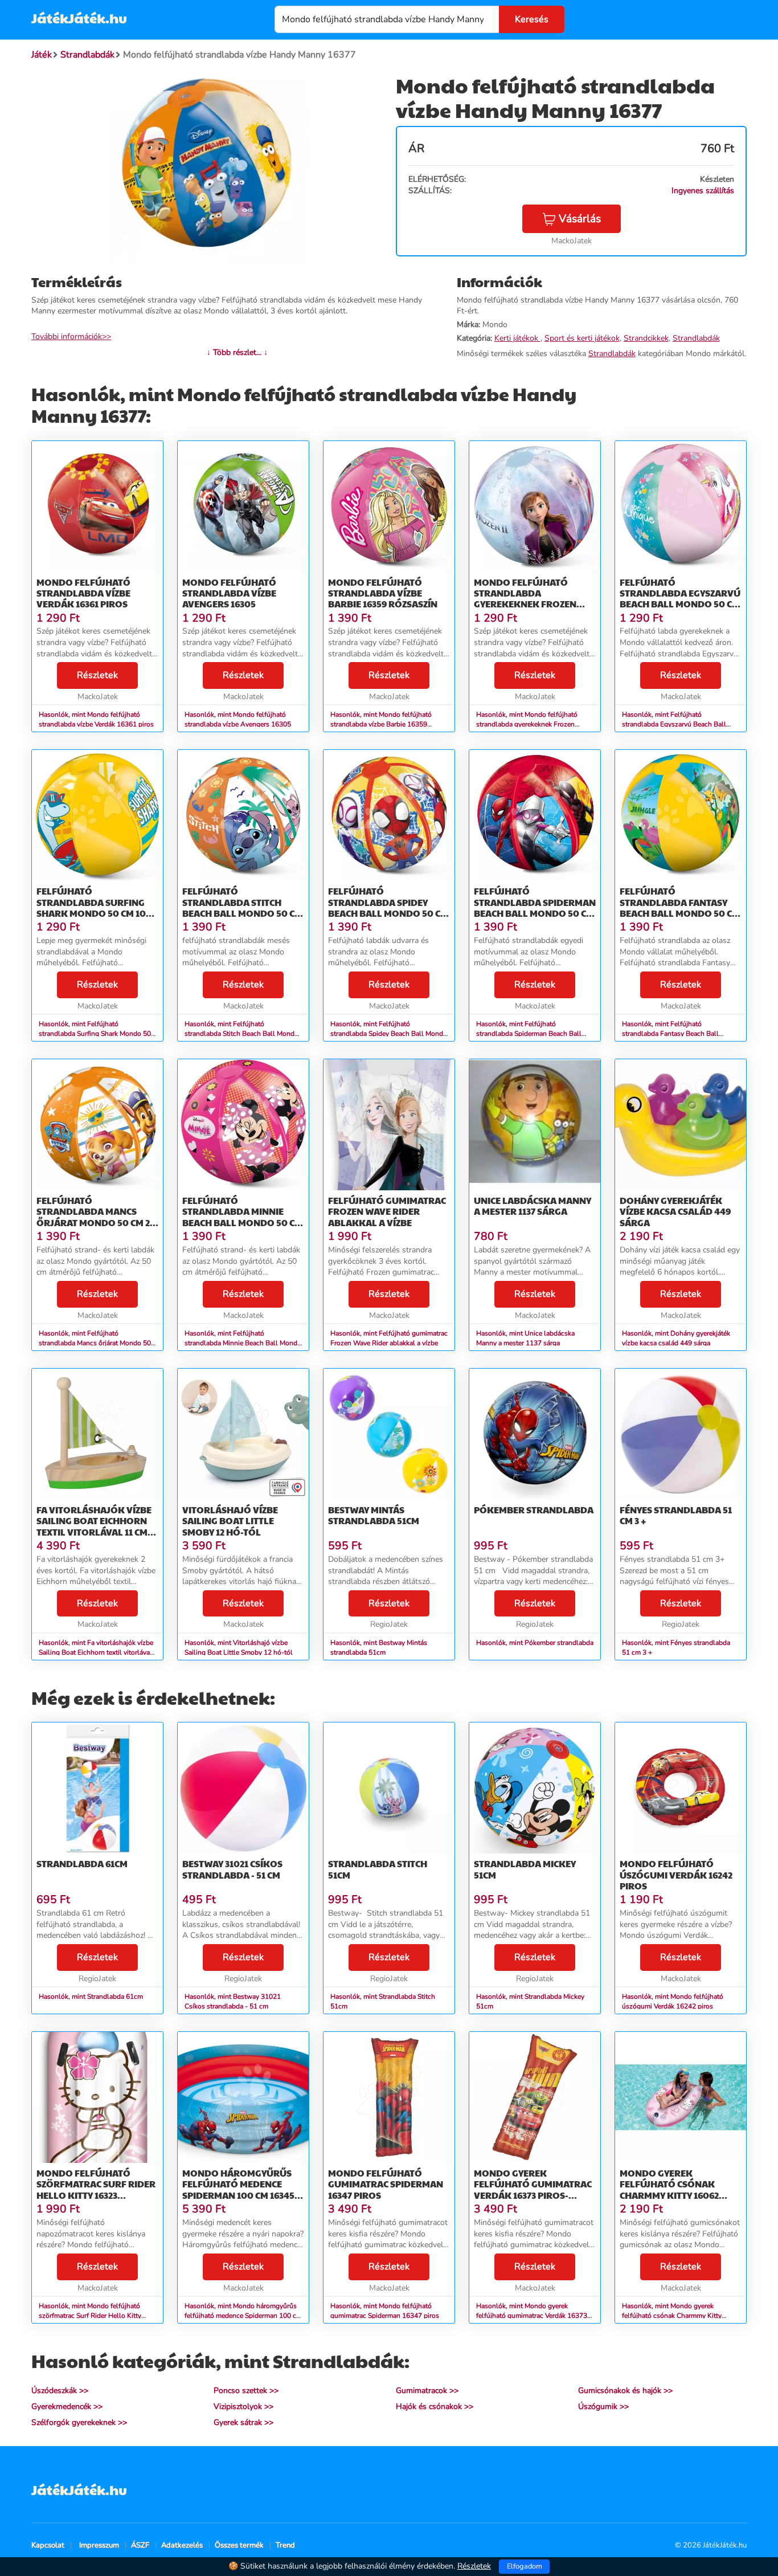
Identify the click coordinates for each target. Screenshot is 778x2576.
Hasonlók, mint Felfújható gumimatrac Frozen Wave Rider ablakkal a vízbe (389, 1338)
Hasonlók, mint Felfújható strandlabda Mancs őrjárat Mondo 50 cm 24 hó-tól (95, 1343)
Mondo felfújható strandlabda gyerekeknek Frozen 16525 (525, 599)
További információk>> (71, 336)
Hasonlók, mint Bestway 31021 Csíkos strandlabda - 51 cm (233, 2001)
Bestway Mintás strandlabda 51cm (374, 1515)
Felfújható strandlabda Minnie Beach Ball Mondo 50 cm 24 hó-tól (242, 1217)
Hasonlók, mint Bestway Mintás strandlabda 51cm (379, 1648)
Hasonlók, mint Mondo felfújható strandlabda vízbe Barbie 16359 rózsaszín (381, 724)
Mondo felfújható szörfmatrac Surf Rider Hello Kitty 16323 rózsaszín (96, 2189)
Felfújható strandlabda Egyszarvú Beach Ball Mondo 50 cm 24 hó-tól (680, 599)
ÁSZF (140, 2545)
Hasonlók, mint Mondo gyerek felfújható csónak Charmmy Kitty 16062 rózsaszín (672, 2316)
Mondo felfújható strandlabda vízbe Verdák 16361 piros (83, 593)
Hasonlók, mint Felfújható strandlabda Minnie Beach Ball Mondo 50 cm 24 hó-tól (243, 1343)
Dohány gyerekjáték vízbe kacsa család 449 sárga (675, 1211)
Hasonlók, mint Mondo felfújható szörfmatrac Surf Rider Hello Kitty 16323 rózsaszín (90, 2316)
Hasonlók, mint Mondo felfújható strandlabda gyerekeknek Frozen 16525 (527, 724)
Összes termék (239, 2545)
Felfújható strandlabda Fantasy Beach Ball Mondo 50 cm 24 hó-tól (680, 907)
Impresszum (99, 2545)
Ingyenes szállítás (703, 191)
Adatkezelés (182, 2545)
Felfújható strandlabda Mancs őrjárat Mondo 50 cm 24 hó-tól (96, 1217)
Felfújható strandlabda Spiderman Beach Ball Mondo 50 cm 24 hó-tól (535, 907)
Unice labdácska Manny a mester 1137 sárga (533, 1206)
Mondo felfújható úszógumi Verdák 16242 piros (676, 1874)
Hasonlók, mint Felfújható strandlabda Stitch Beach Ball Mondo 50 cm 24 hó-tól (241, 1034)
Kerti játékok (517, 338)
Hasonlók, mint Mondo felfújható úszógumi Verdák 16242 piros (673, 2001)
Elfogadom (525, 2566)
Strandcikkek (646, 338)
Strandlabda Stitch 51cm (378, 1869)
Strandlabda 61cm (82, 1863)
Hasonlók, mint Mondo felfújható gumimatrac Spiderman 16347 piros (385, 2311)
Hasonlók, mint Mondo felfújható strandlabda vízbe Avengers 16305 (238, 719)
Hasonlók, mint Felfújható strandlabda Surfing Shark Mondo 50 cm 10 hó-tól (95, 1034)
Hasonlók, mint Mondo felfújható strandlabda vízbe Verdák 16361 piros (96, 719)
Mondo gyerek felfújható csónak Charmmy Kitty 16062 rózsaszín (669, 2189)
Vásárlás (580, 219)
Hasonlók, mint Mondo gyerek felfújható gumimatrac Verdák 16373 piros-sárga (532, 2316)
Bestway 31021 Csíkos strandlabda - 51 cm (232, 1869)
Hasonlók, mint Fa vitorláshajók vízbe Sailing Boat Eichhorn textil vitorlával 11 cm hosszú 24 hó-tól (96, 1652)
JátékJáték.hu (79, 18)
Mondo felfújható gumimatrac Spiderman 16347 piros (386, 2184)
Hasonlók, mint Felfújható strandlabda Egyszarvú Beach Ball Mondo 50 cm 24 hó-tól (674, 724)
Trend (285, 2545)
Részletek (97, 675)
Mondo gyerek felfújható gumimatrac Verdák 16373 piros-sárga (533, 2189)
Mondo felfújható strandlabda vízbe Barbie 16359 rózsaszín (383, 593)
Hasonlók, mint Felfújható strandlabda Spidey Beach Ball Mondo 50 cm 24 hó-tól (389, 1034)
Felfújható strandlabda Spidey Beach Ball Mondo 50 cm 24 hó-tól (388, 907)
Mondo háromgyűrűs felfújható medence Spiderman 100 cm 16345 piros (238, 2189)
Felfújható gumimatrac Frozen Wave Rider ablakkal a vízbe (387, 1211)
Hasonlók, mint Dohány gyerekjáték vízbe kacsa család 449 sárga (676, 1338)
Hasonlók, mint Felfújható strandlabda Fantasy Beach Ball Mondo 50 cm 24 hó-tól (670, 1034)
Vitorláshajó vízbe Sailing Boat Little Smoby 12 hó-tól (230, 1520)
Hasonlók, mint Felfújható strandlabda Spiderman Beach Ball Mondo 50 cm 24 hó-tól (529, 1034)
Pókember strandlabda (534, 1510)
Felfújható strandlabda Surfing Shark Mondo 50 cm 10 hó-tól (91, 907)
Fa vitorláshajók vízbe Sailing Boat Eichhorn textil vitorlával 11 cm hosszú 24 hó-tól (94, 1526)
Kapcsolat (48, 2545)
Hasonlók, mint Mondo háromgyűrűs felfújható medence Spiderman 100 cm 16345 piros (243, 2316)
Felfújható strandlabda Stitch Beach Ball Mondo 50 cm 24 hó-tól (242, 907)
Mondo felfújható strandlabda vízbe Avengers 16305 (229, 593)
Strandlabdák (696, 338)
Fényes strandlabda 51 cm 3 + (676, 1515)
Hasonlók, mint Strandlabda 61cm (91, 1997)
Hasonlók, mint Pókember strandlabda (535, 1643)
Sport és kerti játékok (582, 338)
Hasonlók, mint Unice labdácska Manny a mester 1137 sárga (525, 1338)
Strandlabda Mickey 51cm (525, 1869)
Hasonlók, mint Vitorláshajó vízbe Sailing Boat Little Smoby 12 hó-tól (239, 1648)
